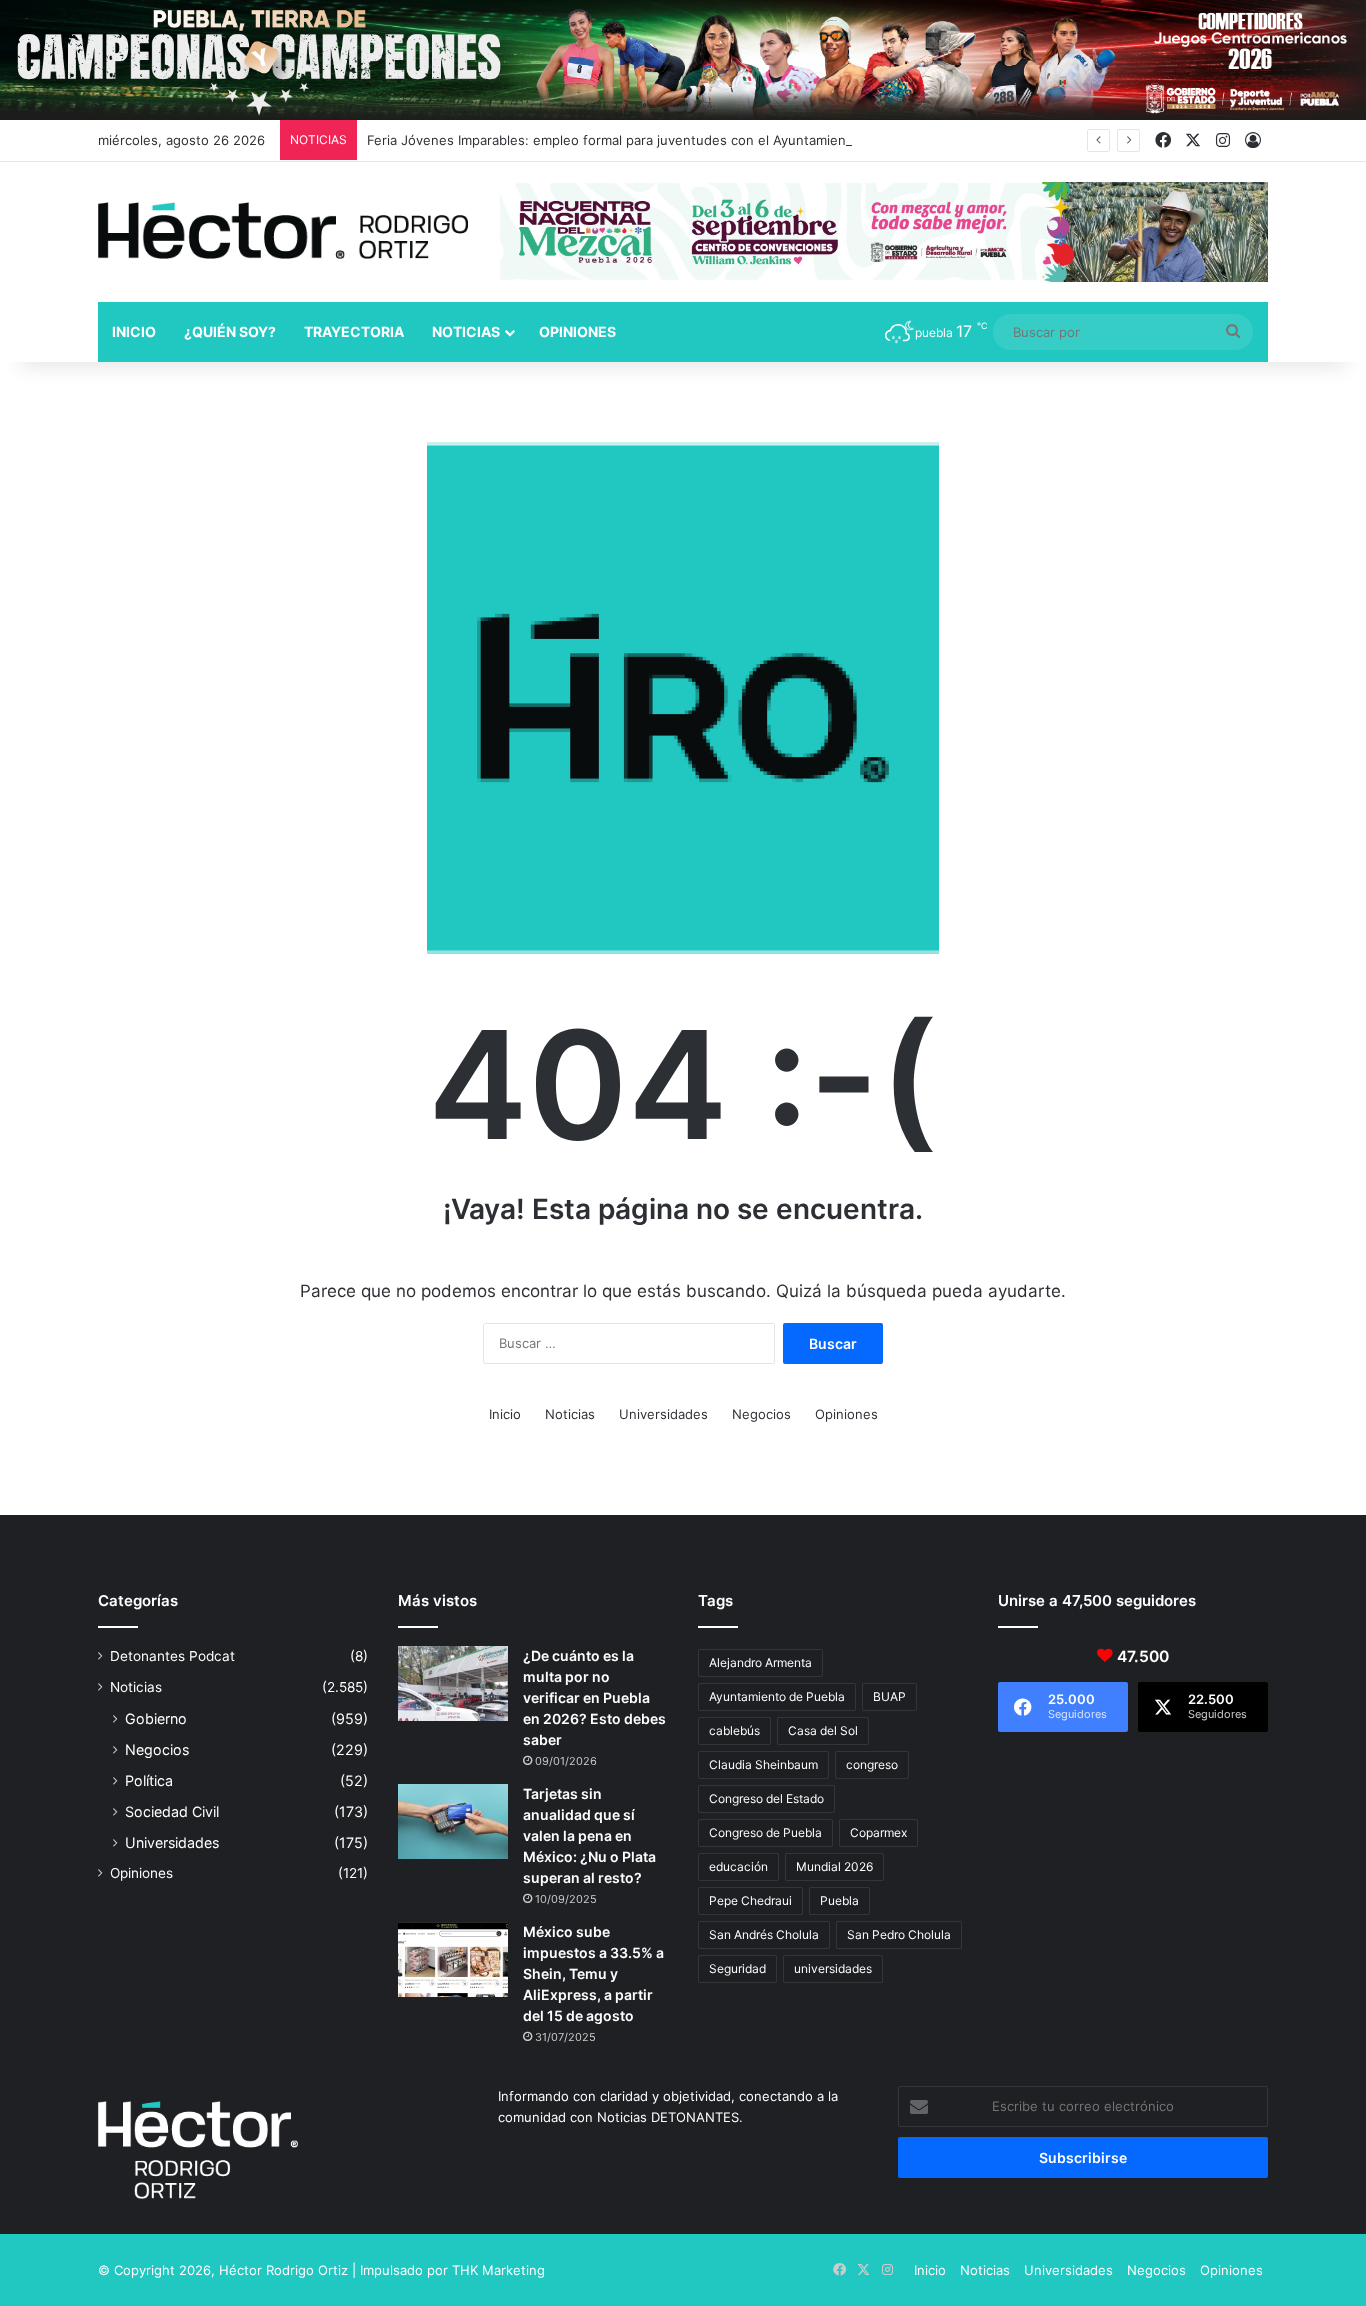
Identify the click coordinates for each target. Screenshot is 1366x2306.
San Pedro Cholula (899, 1934)
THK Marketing (498, 2270)
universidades (833, 1968)
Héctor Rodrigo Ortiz (283, 2270)
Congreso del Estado (766, 1798)
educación (738, 1866)
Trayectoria (354, 331)
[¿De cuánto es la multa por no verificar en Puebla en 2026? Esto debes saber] (453, 1683)
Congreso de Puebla (765, 1832)
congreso (872, 1764)
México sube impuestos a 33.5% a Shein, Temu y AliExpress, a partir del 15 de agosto (593, 1973)
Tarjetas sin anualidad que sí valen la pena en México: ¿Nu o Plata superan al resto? (589, 1835)
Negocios (761, 1414)
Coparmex (878, 1832)
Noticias (466, 331)
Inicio (134, 331)
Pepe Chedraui (750, 1900)
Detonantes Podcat (172, 1656)
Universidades (663, 1414)
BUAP (889, 1696)
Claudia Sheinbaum (763, 1764)
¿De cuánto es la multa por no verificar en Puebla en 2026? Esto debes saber (594, 1697)
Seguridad (737, 1968)
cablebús (734, 1730)
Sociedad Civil (172, 1811)
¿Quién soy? (230, 331)
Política (149, 1780)
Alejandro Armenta (760, 1662)
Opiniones (577, 331)
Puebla (839, 1900)
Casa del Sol (823, 1730)
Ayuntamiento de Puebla (777, 1696)
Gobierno (156, 1718)
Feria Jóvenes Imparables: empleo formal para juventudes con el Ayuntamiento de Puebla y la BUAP (678, 140)
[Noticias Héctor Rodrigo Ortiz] (283, 230)
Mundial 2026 (834, 1866)
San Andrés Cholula (764, 1934)
